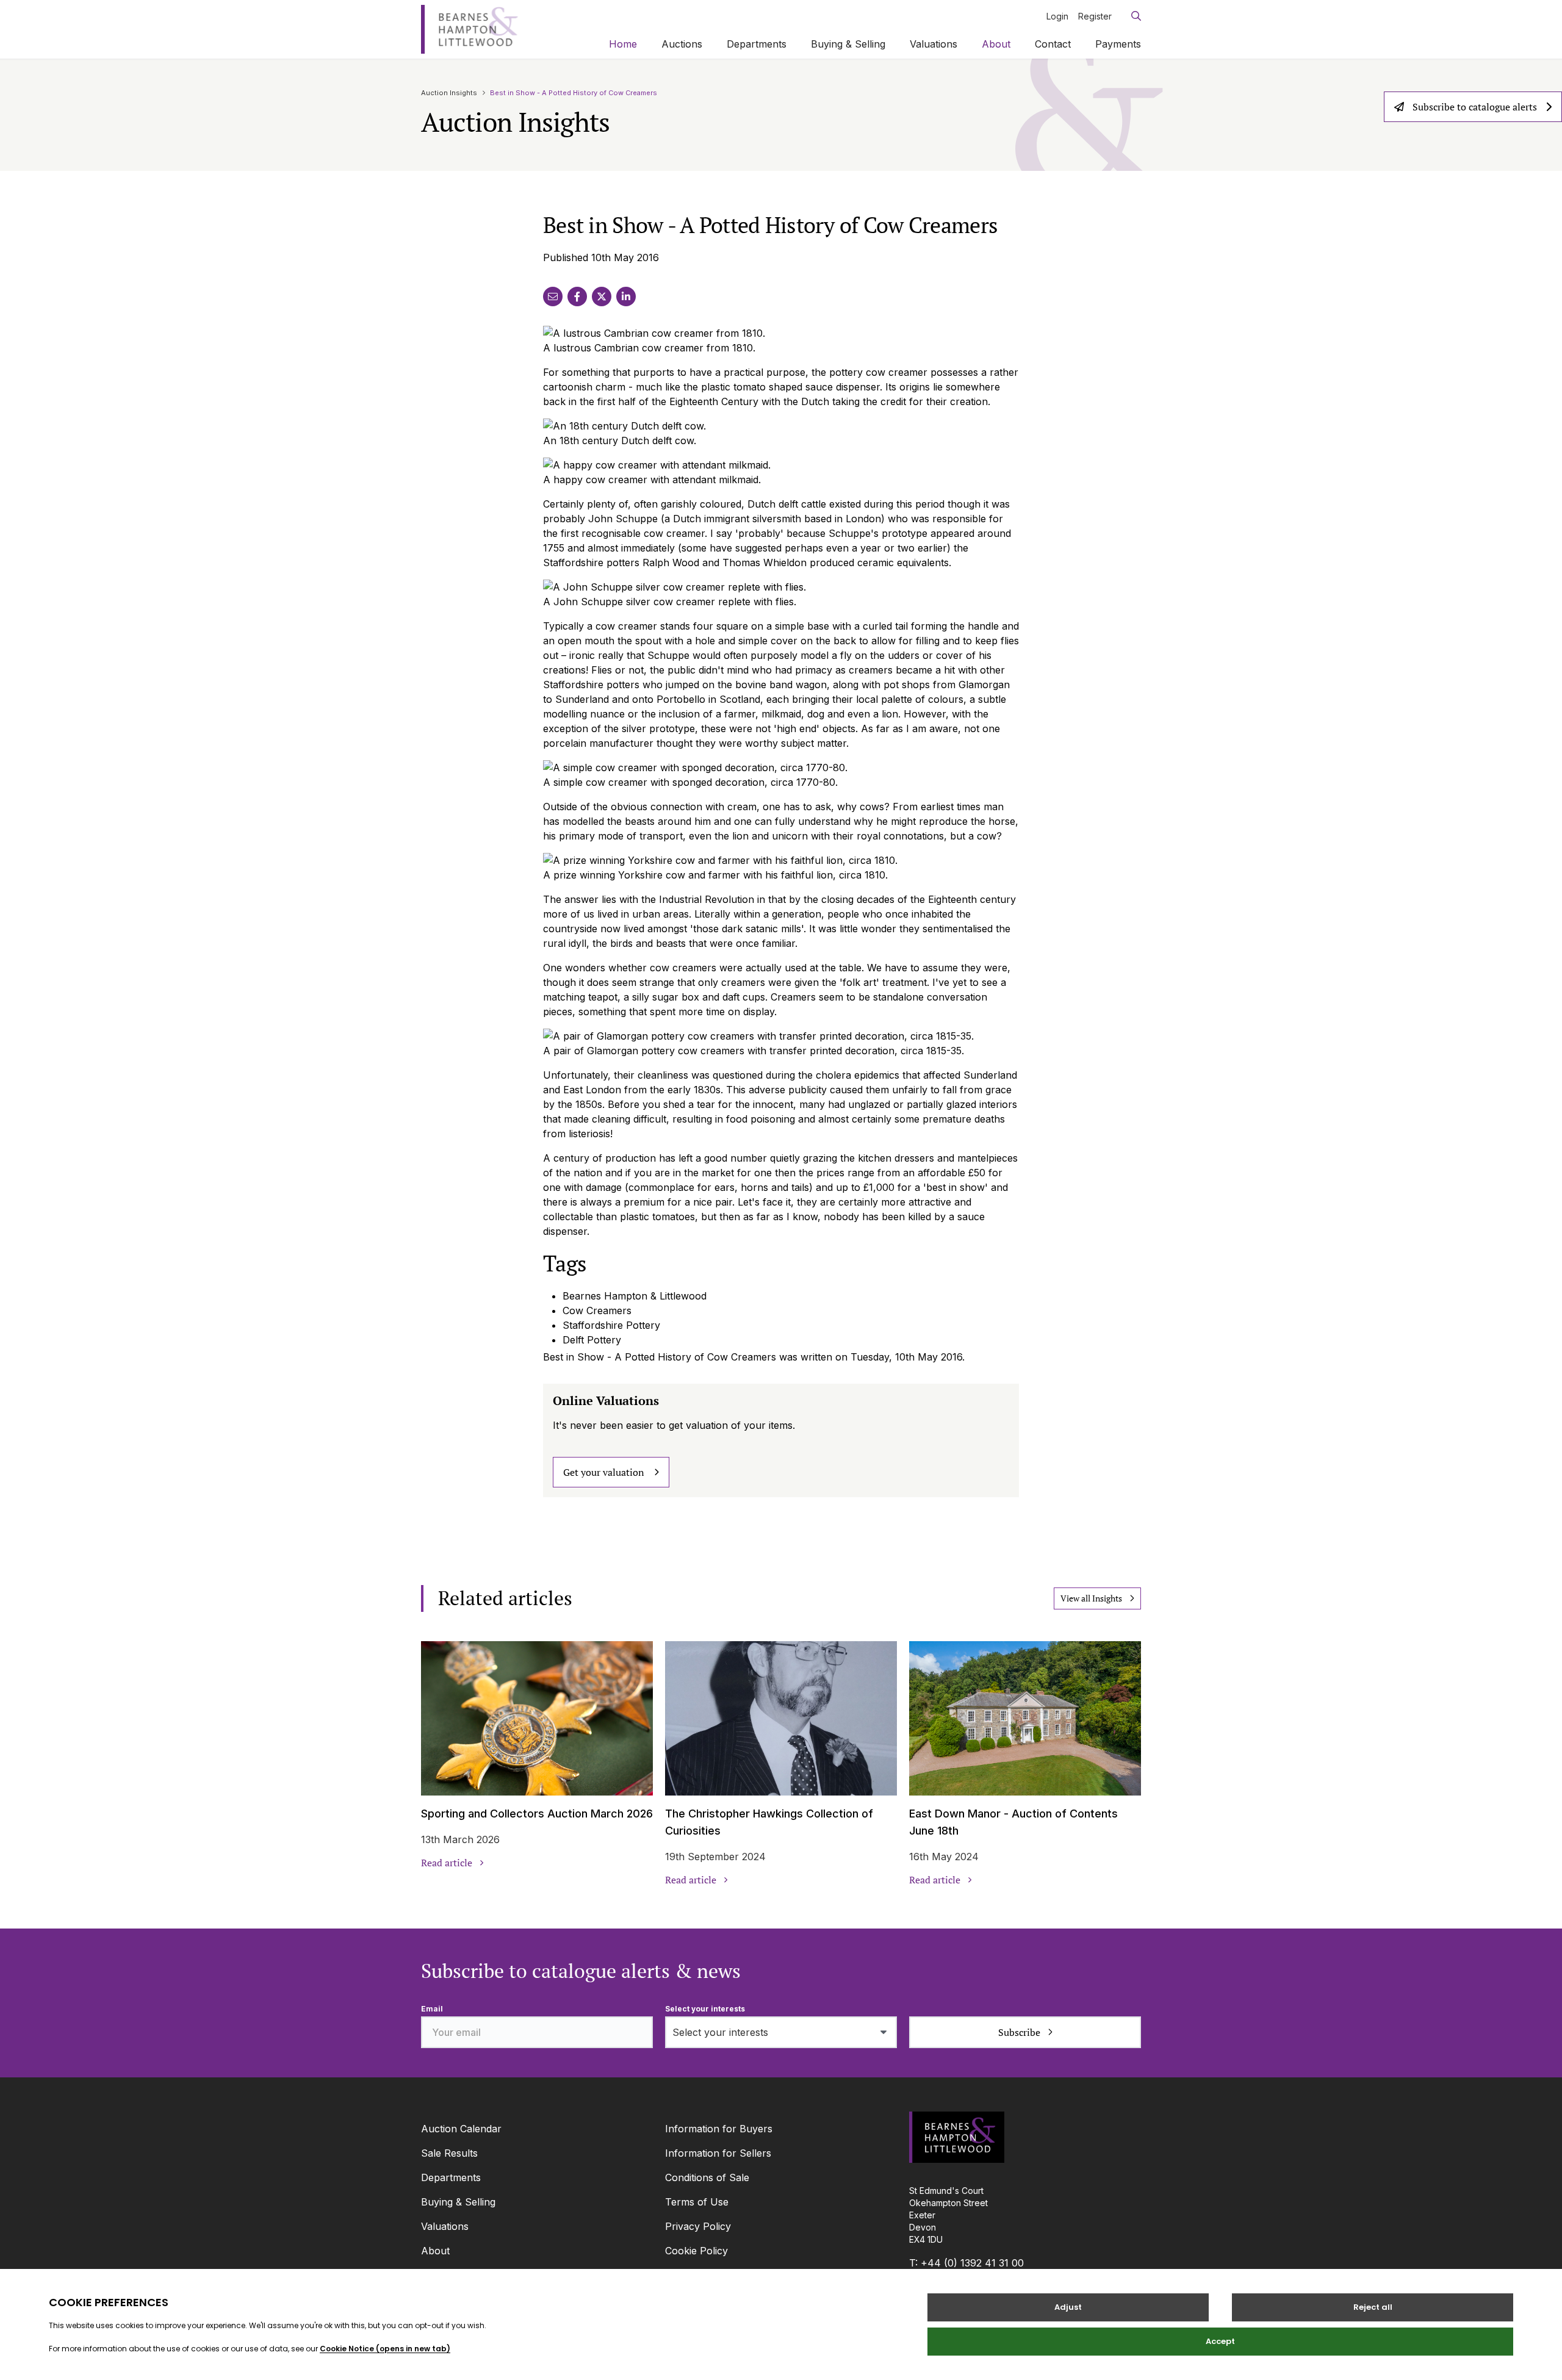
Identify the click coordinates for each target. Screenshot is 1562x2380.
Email (432, 2009)
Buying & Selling (848, 44)
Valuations (934, 44)
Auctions (682, 44)
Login (1057, 16)
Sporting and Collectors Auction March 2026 (537, 1814)
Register (1095, 16)
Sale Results (449, 2153)
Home (623, 44)
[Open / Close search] (1131, 16)
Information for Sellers (718, 2153)
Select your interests (705, 2009)
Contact (1053, 44)
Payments (1118, 44)
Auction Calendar (461, 2129)
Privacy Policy (698, 2226)
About (996, 44)
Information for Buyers (719, 2129)
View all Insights (1091, 1598)
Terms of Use (697, 2202)
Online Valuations (606, 1400)
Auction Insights (449, 93)
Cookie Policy (696, 2251)
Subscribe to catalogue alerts (1475, 107)
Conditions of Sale (707, 2177)
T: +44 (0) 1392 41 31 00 (966, 2263)
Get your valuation (604, 1472)
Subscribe (1019, 2032)
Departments (757, 44)
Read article (447, 1863)
